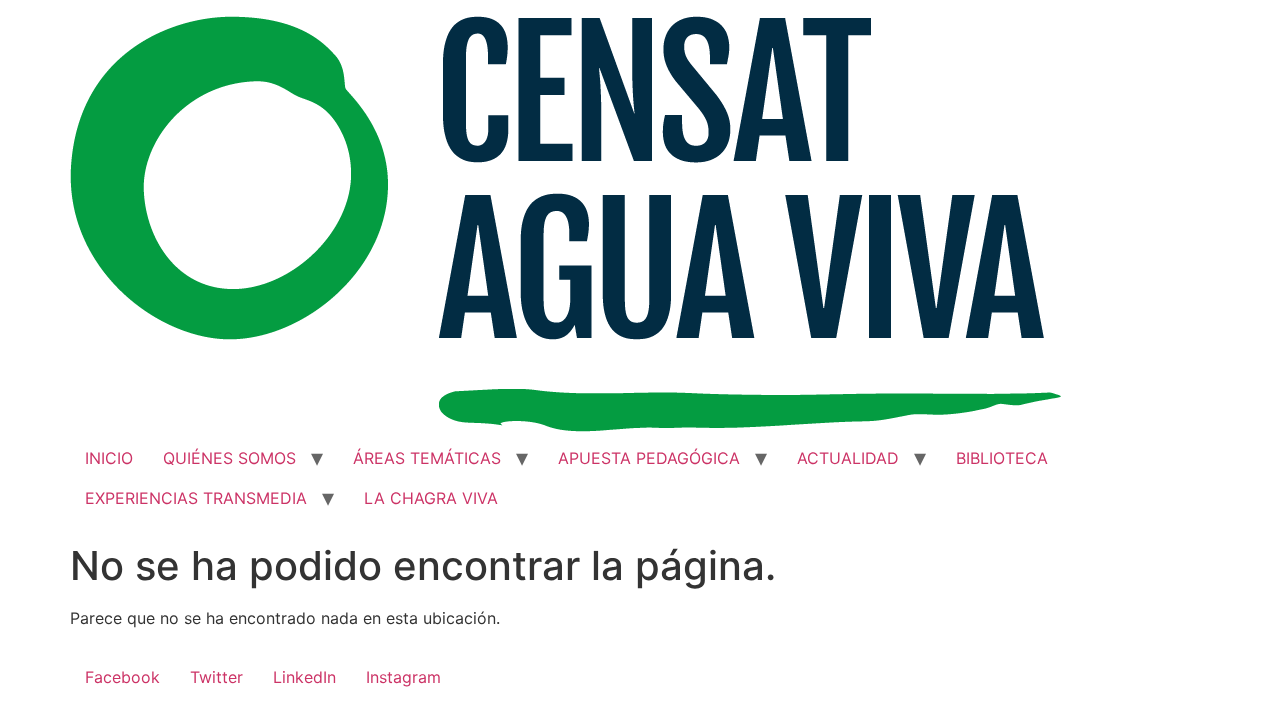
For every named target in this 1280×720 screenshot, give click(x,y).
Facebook (122, 677)
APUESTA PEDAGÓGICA (649, 458)
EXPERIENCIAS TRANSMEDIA (196, 498)
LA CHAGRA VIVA (431, 498)
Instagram (403, 677)
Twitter (216, 677)
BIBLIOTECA (1002, 458)
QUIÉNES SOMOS (229, 458)
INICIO (109, 458)
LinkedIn (304, 677)
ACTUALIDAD (848, 458)
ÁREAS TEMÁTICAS (427, 458)
